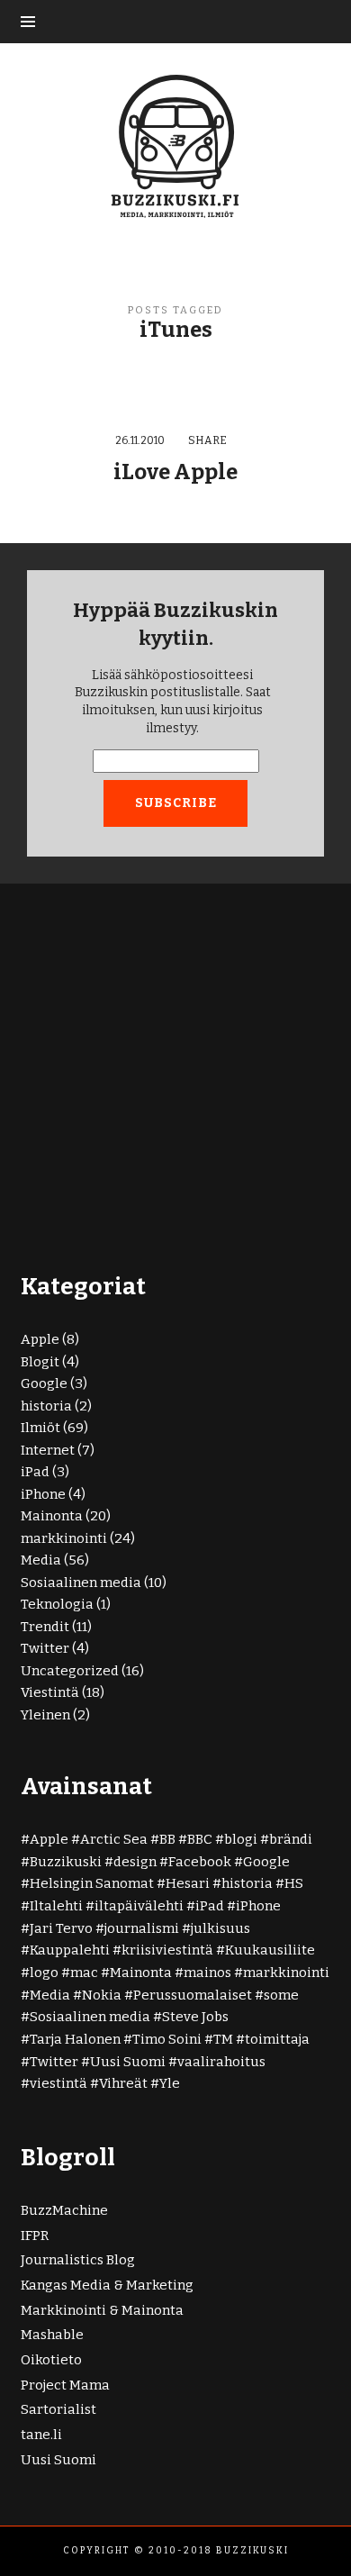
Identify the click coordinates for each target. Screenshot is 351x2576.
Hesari (188, 1883)
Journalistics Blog (78, 2260)
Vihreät (123, 2083)
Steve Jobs (195, 2017)
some (281, 1995)
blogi (241, 1839)
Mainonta (52, 1516)
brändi (291, 1839)
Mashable (52, 2335)
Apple (40, 1339)
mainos (207, 1973)
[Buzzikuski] (175, 145)
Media (41, 1560)
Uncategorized (70, 1671)
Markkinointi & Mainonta (102, 2310)
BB (167, 1839)
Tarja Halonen (75, 2039)
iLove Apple (175, 472)
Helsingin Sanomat (92, 1883)
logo (44, 1973)
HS (294, 1883)
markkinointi (64, 1538)
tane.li (41, 2435)
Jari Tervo (61, 1928)
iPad (35, 1472)
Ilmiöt (40, 1428)
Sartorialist (58, 2409)
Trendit (45, 1627)
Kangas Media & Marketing (107, 2285)
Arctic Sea (114, 1839)
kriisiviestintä (167, 1950)
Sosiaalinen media (81, 1583)
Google (44, 1383)
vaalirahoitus (221, 2062)
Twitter (45, 1648)
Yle (170, 2083)
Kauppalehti (70, 1950)
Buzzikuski (66, 1862)
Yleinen (45, 1715)
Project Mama (65, 2385)
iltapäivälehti (139, 1906)
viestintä (58, 2083)
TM (223, 2039)
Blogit (40, 1362)
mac (84, 1973)
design (135, 1862)
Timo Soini (167, 2039)
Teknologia (57, 1604)
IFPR (35, 2236)
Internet (48, 1450)
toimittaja (277, 2039)
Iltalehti (56, 1906)
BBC (200, 1839)
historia (46, 1406)
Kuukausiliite (270, 1950)
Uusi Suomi (128, 2062)
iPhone (43, 1494)
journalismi (142, 1928)
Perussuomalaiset (193, 1995)
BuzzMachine (64, 2210)
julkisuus (220, 1928)
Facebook (200, 1862)
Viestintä (50, 1692)
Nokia (102, 1995)
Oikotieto (51, 2360)
